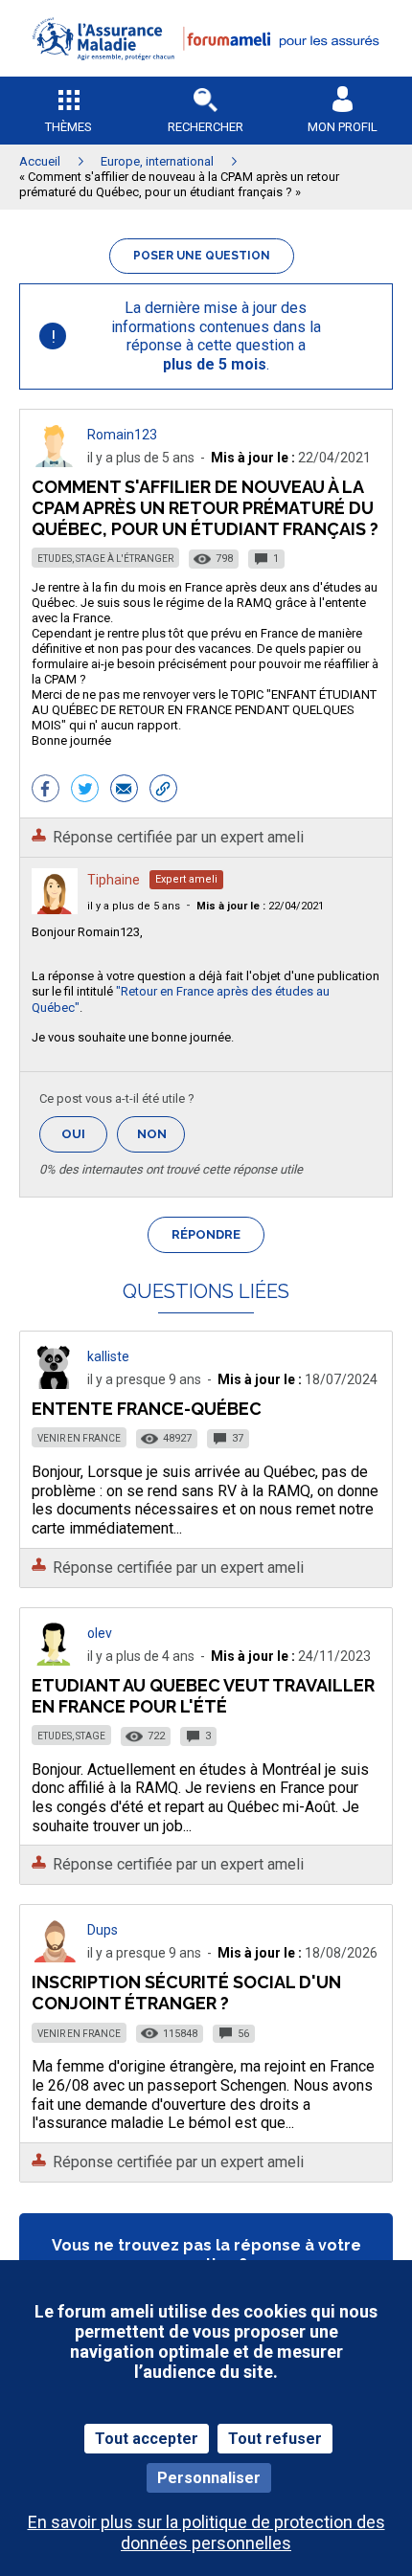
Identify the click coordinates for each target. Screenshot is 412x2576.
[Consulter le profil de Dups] (55, 1957)
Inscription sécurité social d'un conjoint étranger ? (186, 1993)
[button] (206, 72)
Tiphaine (114, 880)
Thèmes (69, 127)
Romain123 (122, 435)
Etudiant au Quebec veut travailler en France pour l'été (203, 1696)
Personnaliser (209, 2478)
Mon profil (343, 127)
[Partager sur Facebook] (46, 791)
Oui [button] (84, 1134)
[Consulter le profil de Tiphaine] (55, 909)
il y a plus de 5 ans (134, 906)
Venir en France (79, 1438)
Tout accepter (147, 2439)
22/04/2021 (260, 906)
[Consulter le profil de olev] (55, 1660)
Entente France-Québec (147, 1409)
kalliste (108, 1356)
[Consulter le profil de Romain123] (55, 462)
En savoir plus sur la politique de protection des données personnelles (206, 2532)
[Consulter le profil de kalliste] (55, 1384)
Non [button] (161, 1140)
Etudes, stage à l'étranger (105, 559)
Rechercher (206, 127)
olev (100, 1633)
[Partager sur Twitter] (85, 791)
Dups (103, 1930)
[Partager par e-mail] (124, 791)
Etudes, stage (71, 1736)
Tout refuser (275, 2439)
